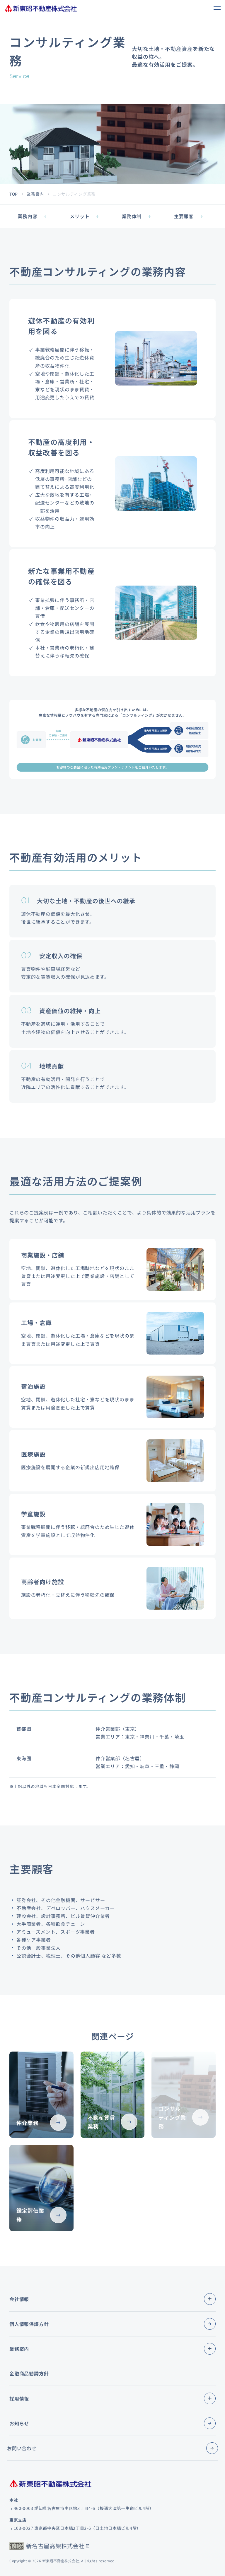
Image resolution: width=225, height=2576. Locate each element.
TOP (14, 194)
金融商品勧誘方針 (29, 2373)
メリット (80, 216)
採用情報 (19, 2398)
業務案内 (35, 194)
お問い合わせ (22, 2448)
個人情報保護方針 (29, 2324)
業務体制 (132, 216)
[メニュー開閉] (210, 2299)
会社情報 (19, 2299)
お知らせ (19, 2423)
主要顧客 (184, 216)
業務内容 (27, 216)
